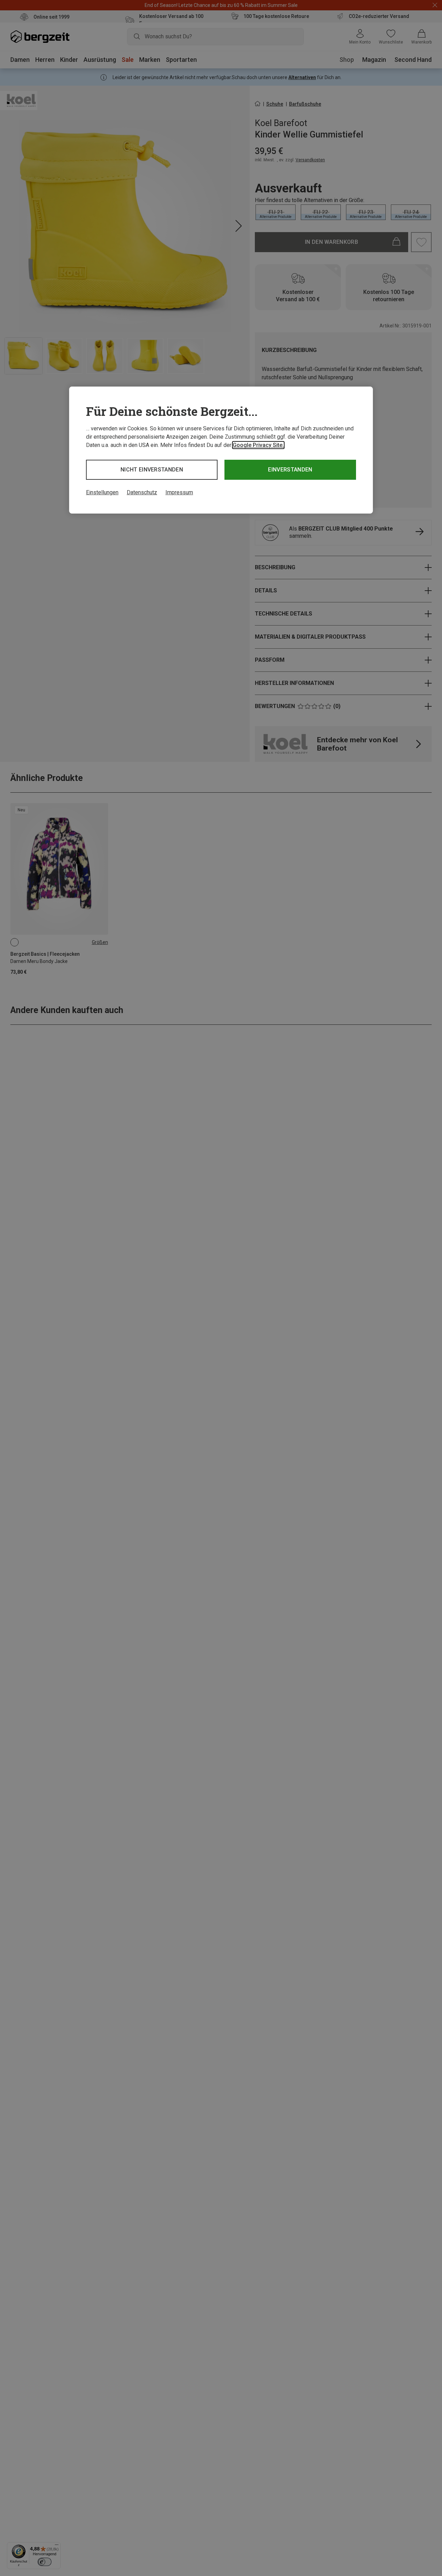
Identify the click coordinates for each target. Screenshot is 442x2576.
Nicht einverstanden (152, 470)
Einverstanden (290, 470)
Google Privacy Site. (258, 445)
